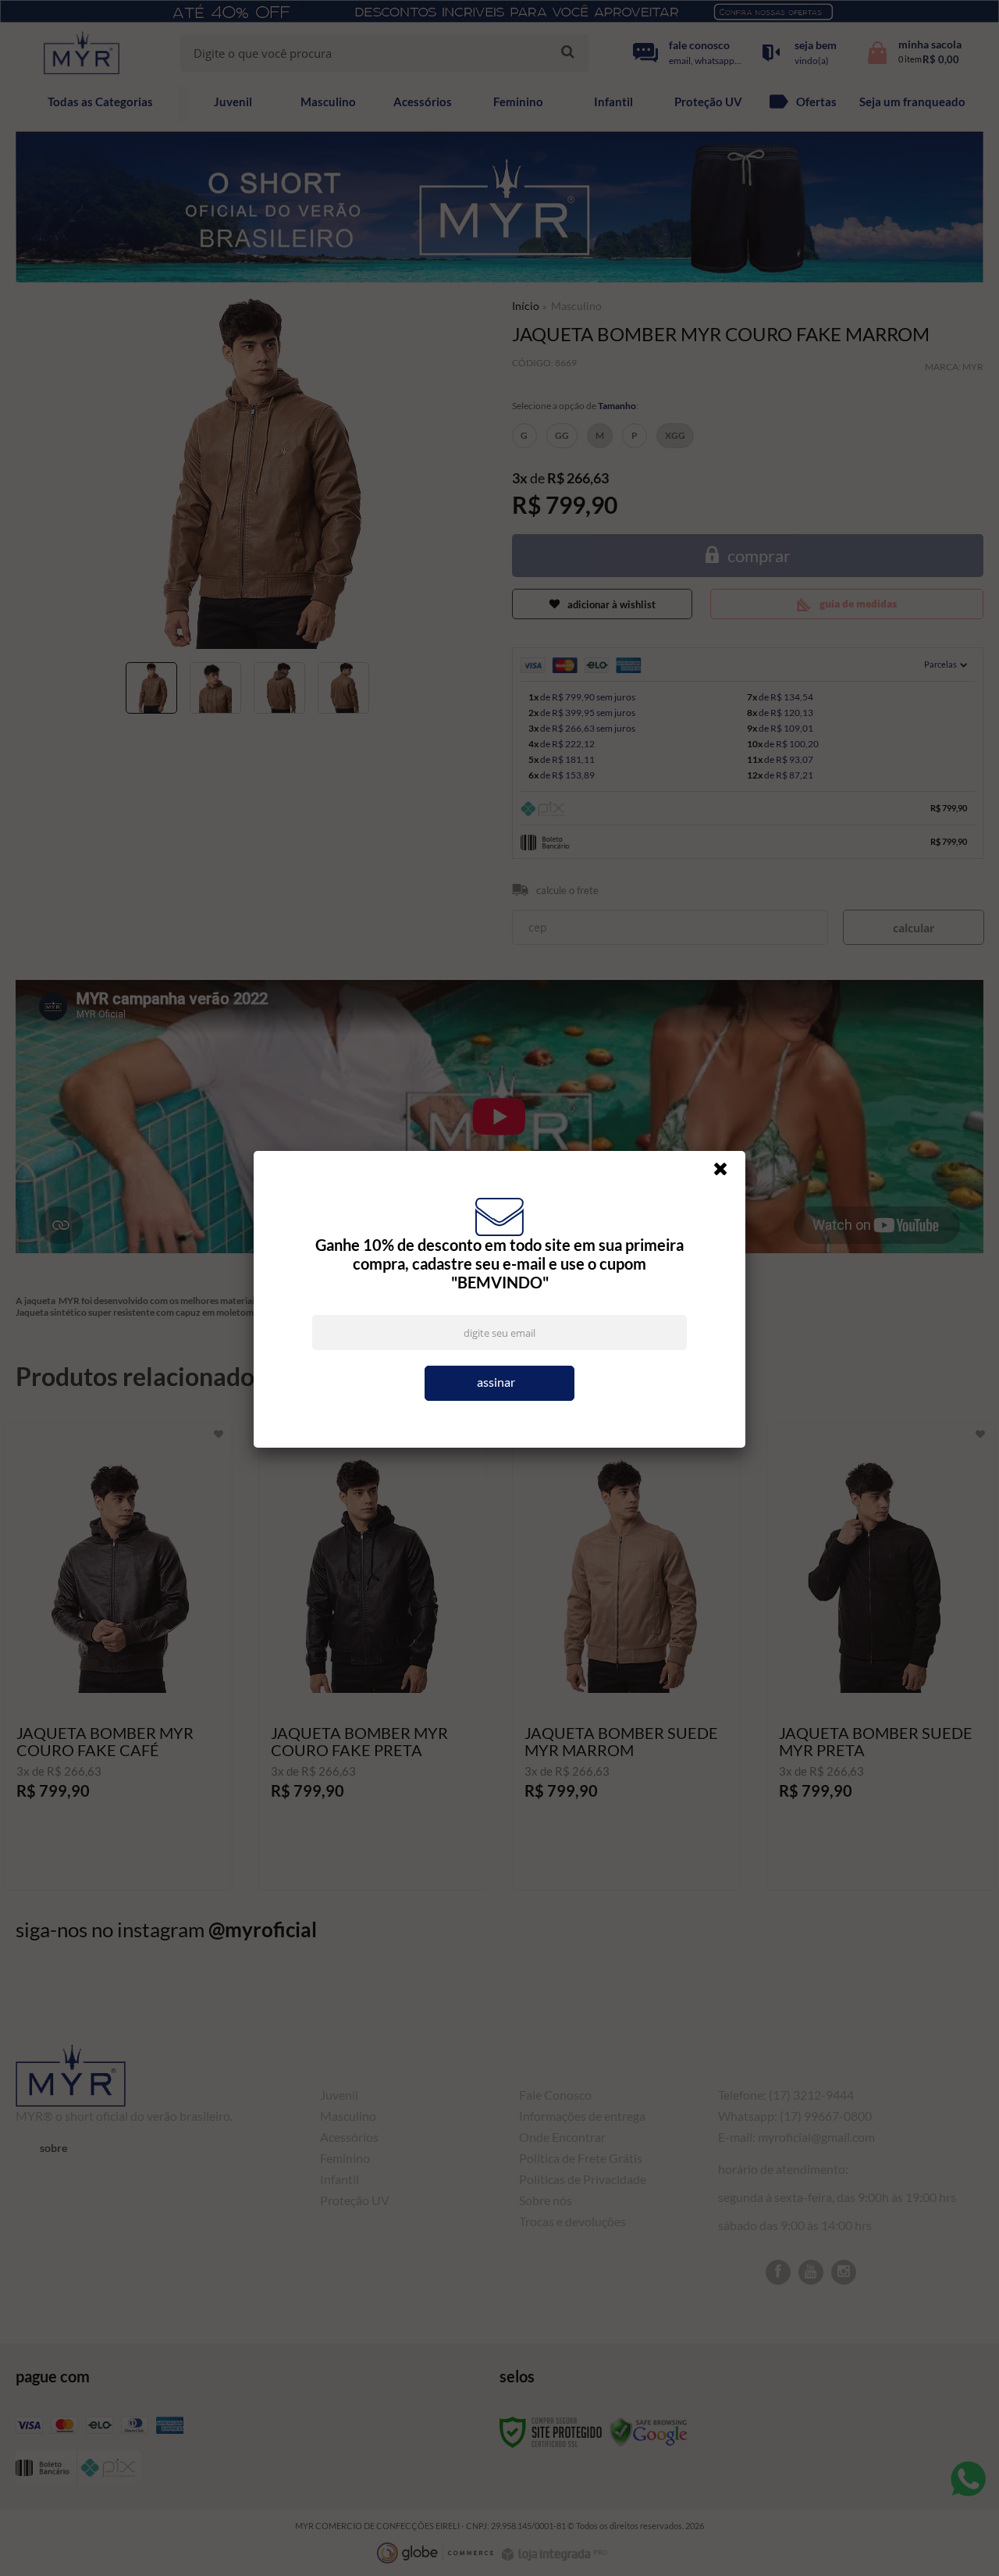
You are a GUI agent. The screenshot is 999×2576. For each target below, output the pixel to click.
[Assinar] (499, 1383)
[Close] (727, 1173)
